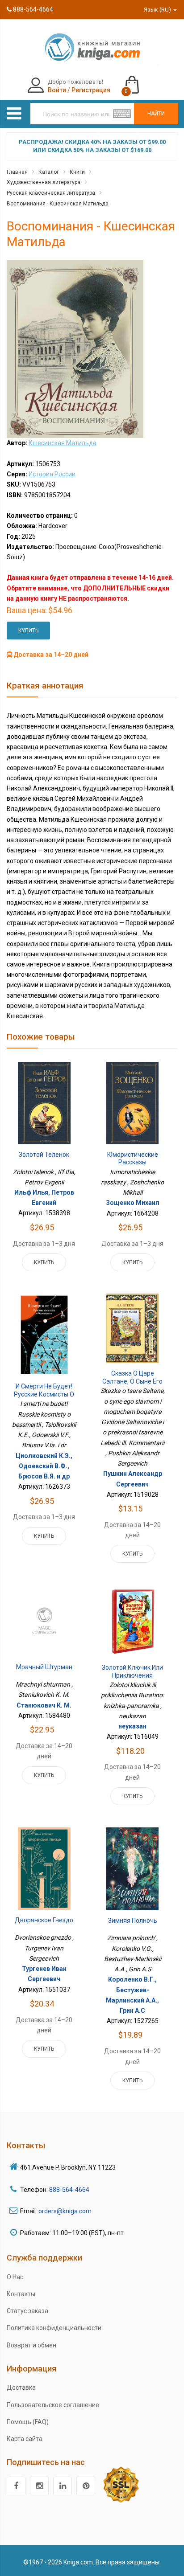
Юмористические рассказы (133, 1159)
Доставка (21, 2388)
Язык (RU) (158, 10)
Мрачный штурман (44, 1667)
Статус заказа (27, 2311)
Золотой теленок (44, 1155)
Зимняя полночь (133, 1921)
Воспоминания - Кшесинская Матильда (58, 204)
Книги (77, 172)
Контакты (21, 2294)
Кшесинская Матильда (63, 443)
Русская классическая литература (51, 193)
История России (52, 474)
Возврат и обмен (31, 2345)
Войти (57, 90)
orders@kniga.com (65, 2211)
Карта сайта (25, 2439)
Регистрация (91, 90)
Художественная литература (44, 182)
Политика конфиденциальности (54, 2328)
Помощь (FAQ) (28, 2422)
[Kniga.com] (92, 47)
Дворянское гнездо (44, 1920)
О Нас (15, 2277)
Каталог (49, 172)
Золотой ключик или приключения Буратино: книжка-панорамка (132, 1679)
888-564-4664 (32, 9)
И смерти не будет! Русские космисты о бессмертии (44, 1394)
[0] (141, 81)
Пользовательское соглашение (53, 2405)
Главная (17, 172)
